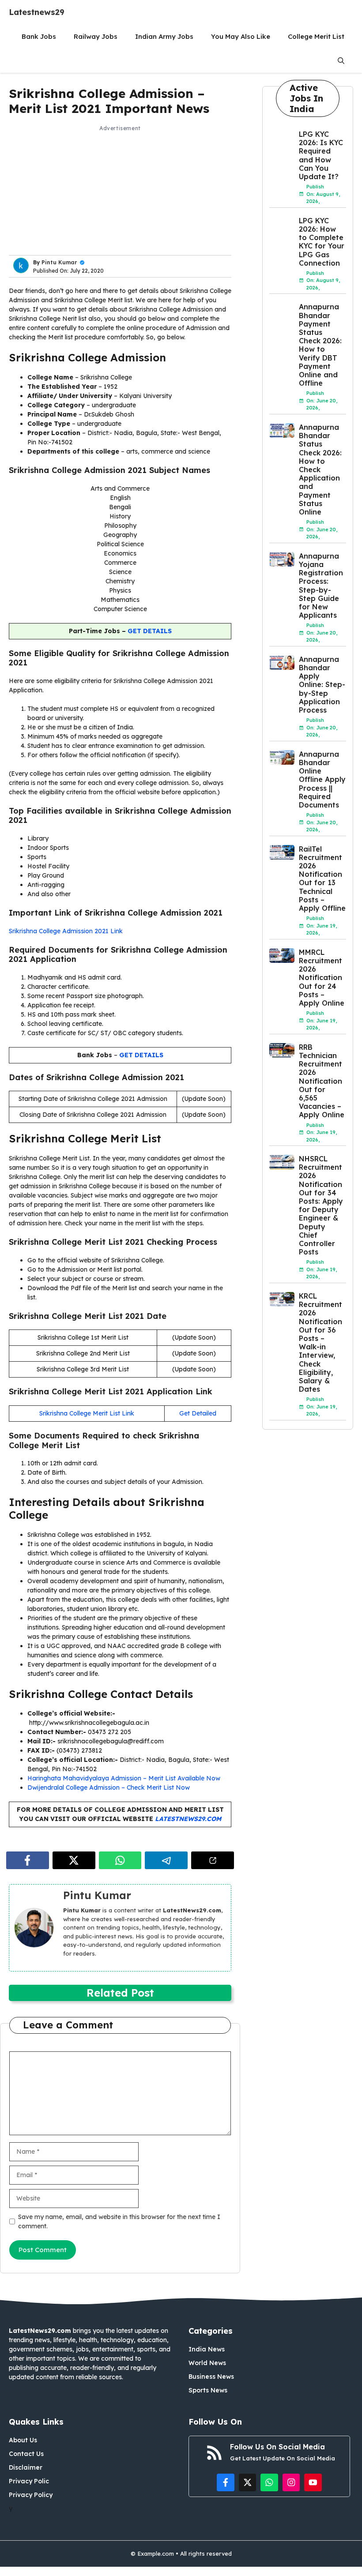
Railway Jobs (96, 36)
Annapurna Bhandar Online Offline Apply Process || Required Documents (322, 779)
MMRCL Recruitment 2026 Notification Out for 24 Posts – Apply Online (322, 978)
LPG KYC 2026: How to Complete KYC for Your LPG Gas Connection (322, 242)
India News (207, 2349)
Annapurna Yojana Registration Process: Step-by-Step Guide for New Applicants (321, 586)
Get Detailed (198, 1413)
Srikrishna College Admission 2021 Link (66, 931)
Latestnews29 (37, 12)
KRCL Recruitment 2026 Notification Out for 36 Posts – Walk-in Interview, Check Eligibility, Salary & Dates (321, 1342)
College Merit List (316, 36)
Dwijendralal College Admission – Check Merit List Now (109, 1787)
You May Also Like (241, 36)
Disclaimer (26, 2467)
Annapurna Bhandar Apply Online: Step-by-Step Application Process (322, 685)
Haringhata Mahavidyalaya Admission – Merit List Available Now (124, 1778)
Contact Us (26, 2454)
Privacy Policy (31, 2495)
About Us (23, 2440)
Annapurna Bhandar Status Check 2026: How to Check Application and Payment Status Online (320, 469)
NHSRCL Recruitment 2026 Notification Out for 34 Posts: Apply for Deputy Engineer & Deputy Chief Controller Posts (321, 1205)
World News (207, 2363)
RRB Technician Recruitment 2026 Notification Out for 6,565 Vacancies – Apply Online (322, 1081)
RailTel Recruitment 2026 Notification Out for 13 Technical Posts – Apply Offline (322, 879)
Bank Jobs (39, 36)
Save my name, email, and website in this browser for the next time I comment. (119, 2221)
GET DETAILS (150, 631)
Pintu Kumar (59, 262)
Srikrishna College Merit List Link (87, 1413)
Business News (211, 2377)
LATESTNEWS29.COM (188, 1819)
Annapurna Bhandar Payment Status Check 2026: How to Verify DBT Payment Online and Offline (320, 345)
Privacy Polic (29, 2481)
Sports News (208, 2390)
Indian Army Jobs (164, 36)
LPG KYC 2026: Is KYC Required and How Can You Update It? (321, 155)
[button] (341, 61)
